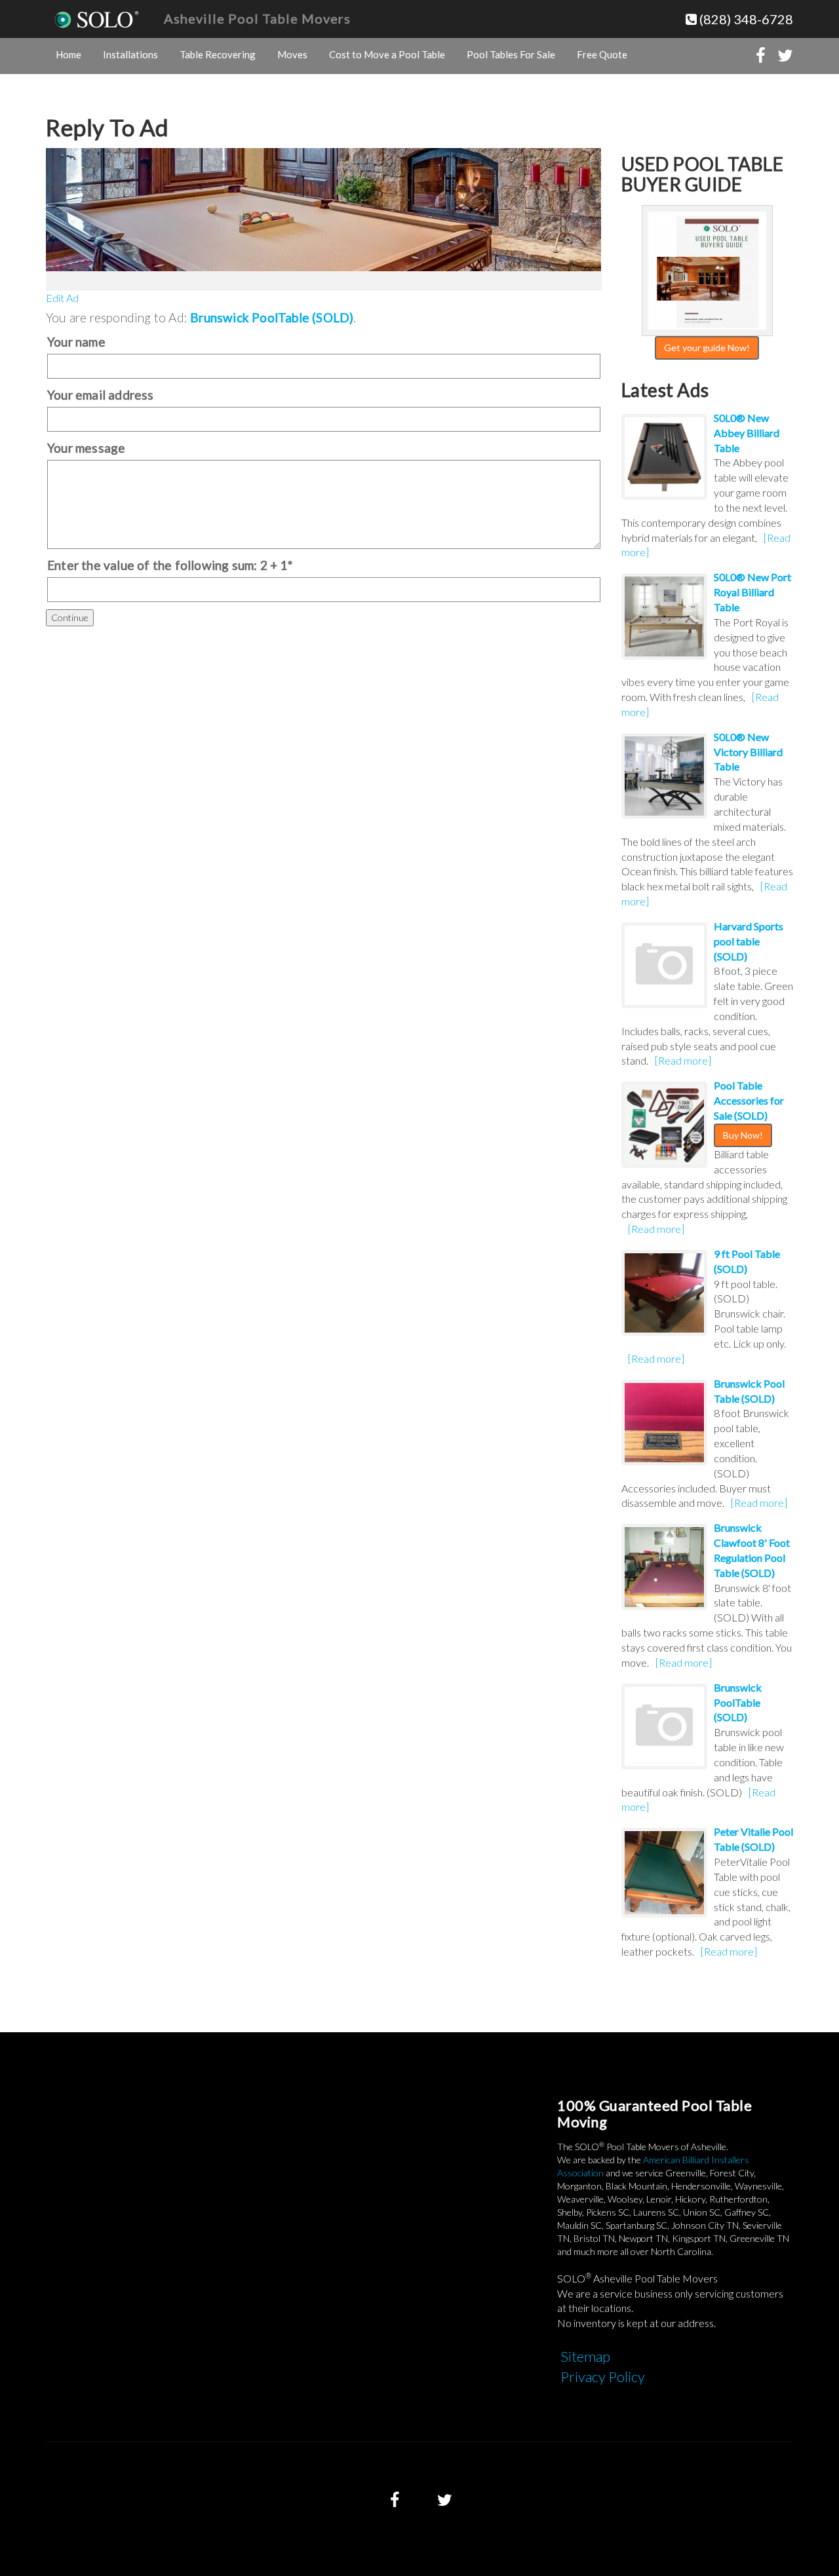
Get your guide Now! (707, 348)
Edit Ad (62, 298)
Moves (292, 54)
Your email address (101, 395)
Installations (130, 54)
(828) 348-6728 (745, 19)
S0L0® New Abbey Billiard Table (747, 433)
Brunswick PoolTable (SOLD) (272, 317)
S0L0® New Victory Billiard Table (748, 752)
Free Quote (602, 54)
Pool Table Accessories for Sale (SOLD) (749, 1100)
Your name (76, 342)
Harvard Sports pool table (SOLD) (749, 941)
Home (68, 54)
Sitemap (585, 2356)
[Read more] (683, 1060)
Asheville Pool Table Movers (257, 18)
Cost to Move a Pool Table (387, 54)
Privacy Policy (603, 2377)
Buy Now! (743, 1135)
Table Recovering (218, 54)
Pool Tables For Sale (511, 54)
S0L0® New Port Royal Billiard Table (752, 592)
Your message (86, 448)
